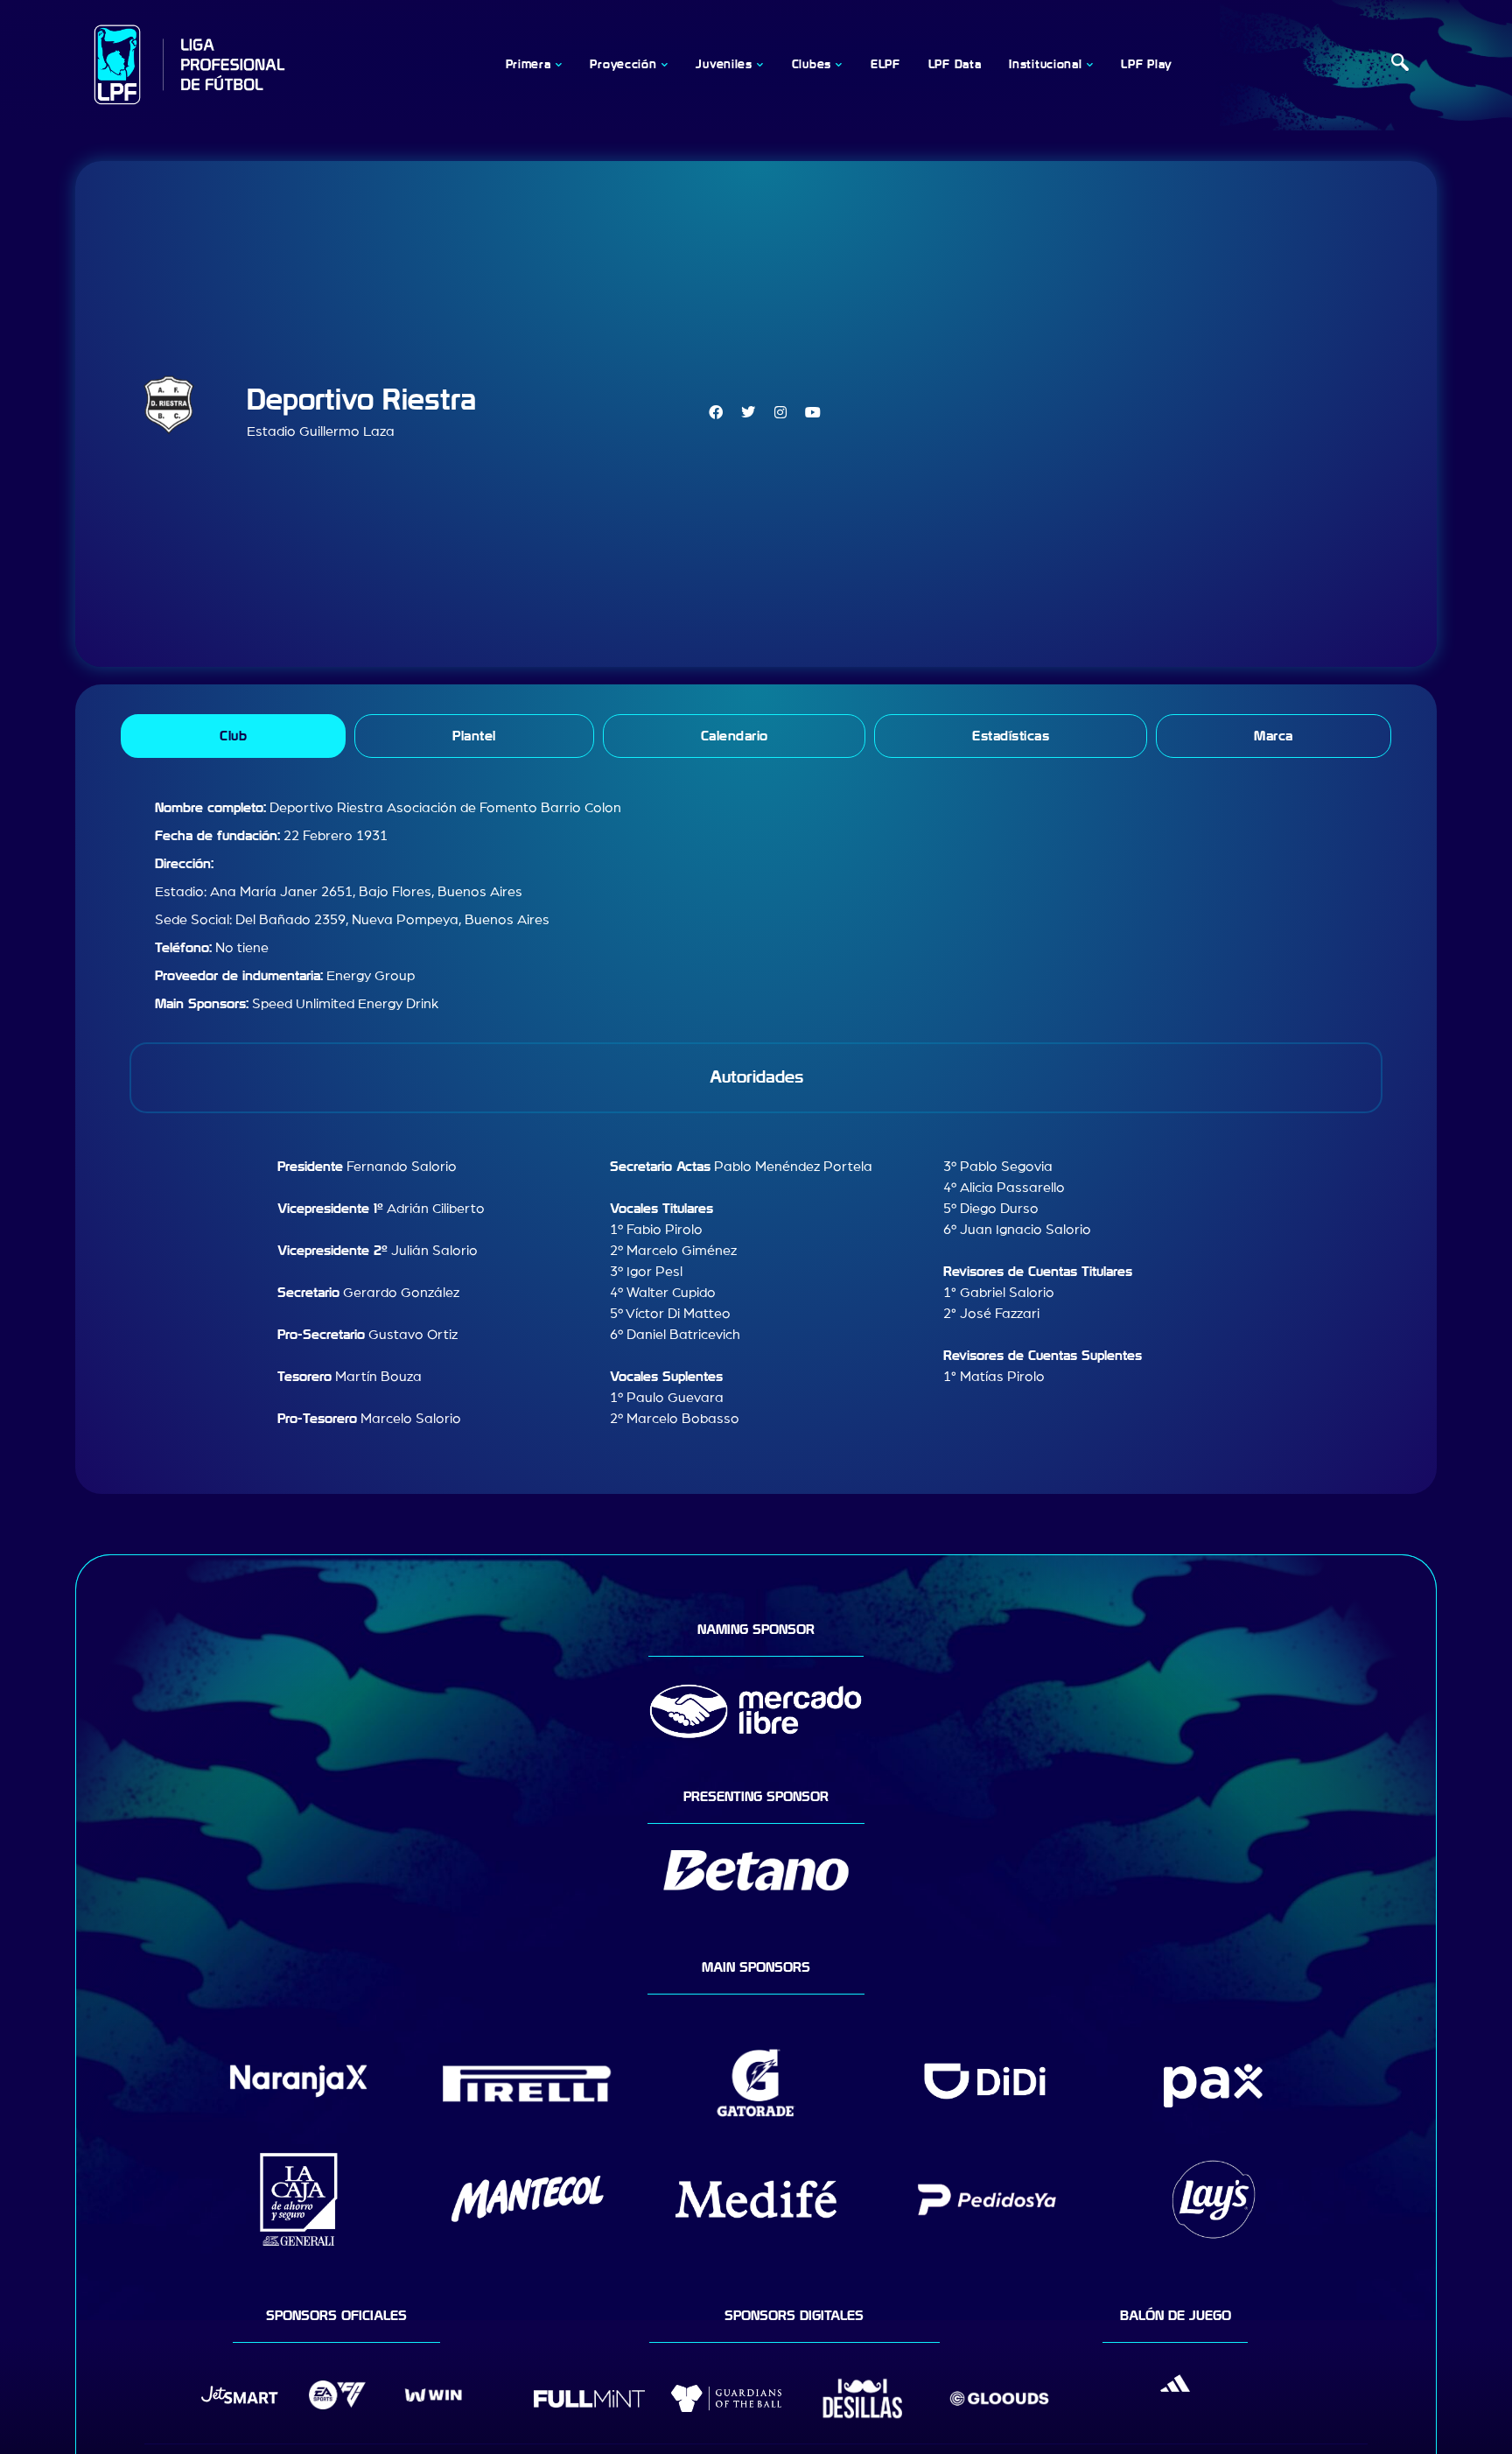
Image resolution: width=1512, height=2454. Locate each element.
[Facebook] (716, 412)
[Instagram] (780, 412)
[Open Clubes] (839, 65)
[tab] (233, 736)
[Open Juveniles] (760, 65)
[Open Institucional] (1089, 65)
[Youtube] (813, 412)
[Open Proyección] (664, 65)
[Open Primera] (558, 65)
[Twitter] (748, 412)
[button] (1400, 65)
